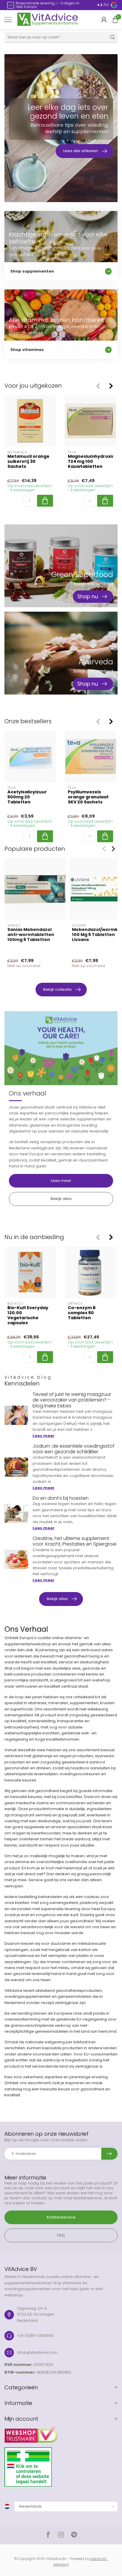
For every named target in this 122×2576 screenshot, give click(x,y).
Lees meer (61, 1181)
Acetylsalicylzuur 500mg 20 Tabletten (27, 797)
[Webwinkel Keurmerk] (61, 2432)
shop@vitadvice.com (37, 2352)
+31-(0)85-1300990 (35, 2336)
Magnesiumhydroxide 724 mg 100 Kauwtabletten (91, 461)
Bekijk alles (61, 1199)
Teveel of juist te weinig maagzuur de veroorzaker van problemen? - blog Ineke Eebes (72, 1400)
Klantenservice (61, 2217)
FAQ (61, 2235)
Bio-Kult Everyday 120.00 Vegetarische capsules (28, 1316)
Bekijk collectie (57, 989)
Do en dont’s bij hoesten (61, 1498)
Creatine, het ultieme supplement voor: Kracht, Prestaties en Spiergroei (74, 1541)
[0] (115, 20)
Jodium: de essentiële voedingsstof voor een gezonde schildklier (74, 1449)
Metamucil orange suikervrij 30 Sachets (28, 461)
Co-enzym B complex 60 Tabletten (82, 1313)
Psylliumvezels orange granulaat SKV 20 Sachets (88, 797)
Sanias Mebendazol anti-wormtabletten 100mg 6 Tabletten (31, 935)
